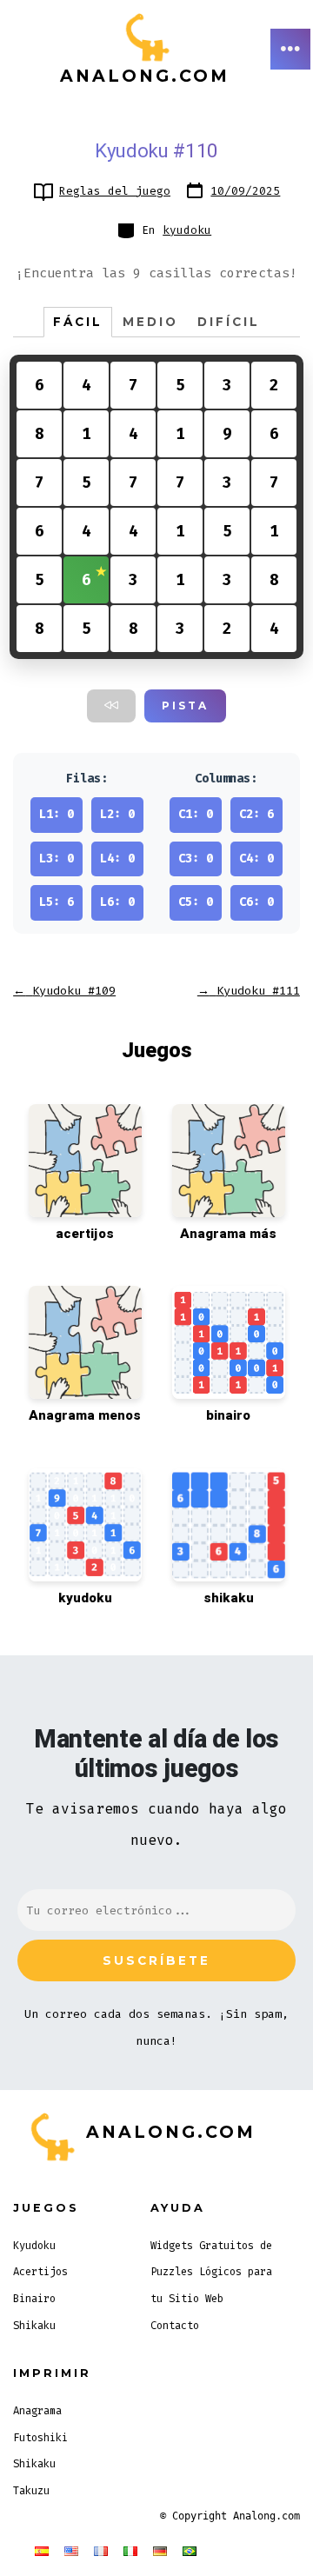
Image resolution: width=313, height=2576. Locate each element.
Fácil (78, 322)
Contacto (175, 2326)
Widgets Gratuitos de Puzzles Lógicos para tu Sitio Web (211, 2272)
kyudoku (187, 230)
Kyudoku (34, 2246)
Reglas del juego (115, 191)
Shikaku (34, 2326)
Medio (150, 322)
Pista (185, 706)
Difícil (229, 322)
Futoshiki (40, 2438)
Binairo (34, 2299)
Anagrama (37, 2411)
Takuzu (31, 2491)
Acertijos (40, 2272)
